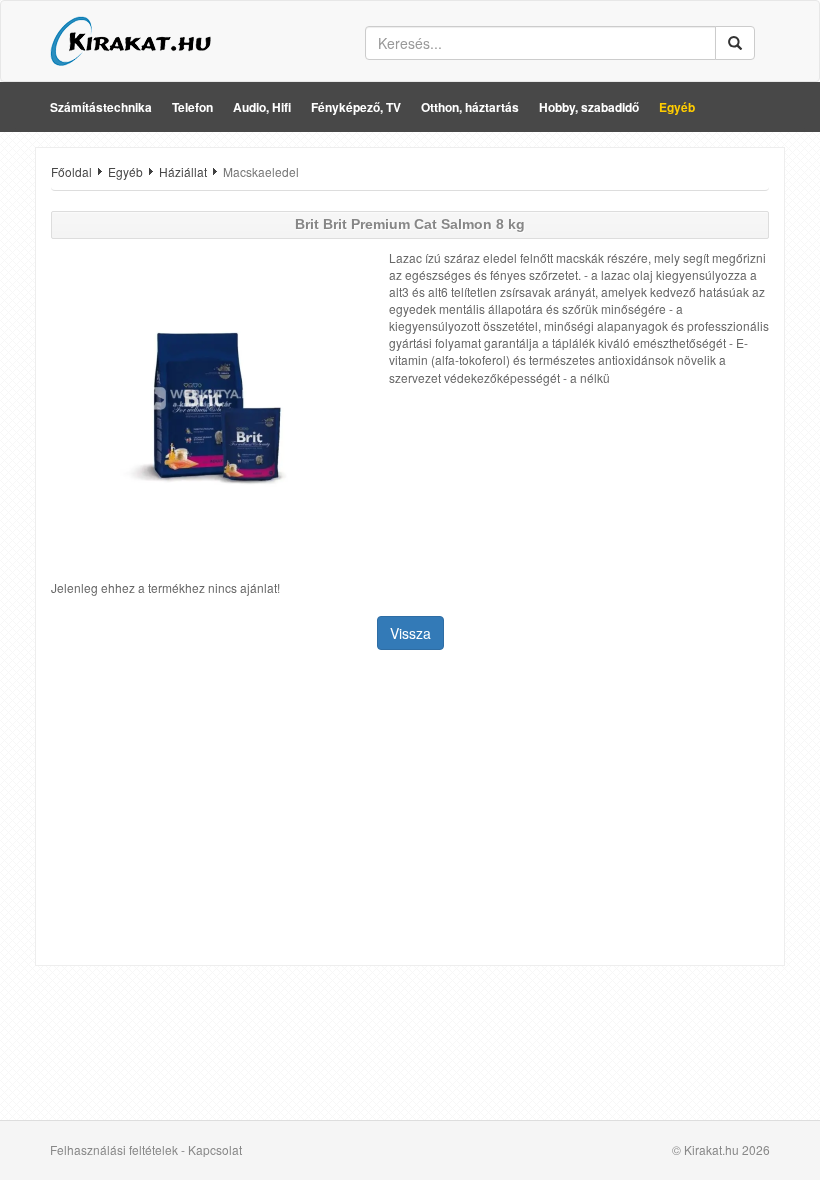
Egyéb (677, 107)
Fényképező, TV (356, 107)
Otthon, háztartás (470, 107)
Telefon (192, 107)
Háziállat (183, 171)
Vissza (410, 633)
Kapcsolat (215, 1149)
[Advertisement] (410, 810)
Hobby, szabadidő (589, 107)
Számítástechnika (101, 107)
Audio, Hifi (262, 107)
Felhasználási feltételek (114, 1149)
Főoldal (71, 171)
